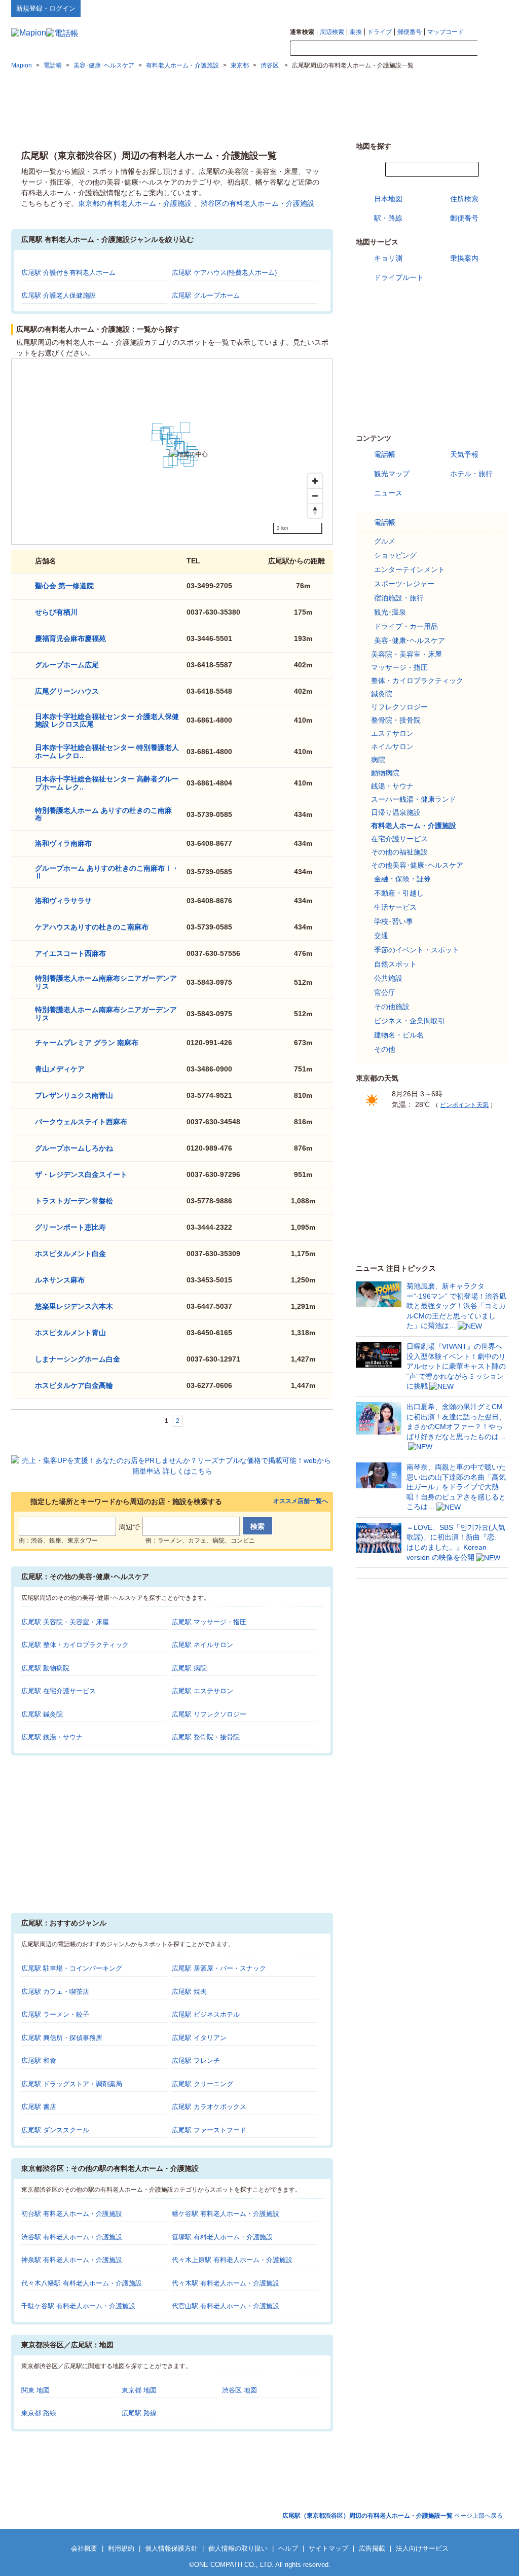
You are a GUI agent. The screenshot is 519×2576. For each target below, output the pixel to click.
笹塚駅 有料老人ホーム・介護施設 (222, 2237)
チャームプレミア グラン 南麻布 (87, 1043)
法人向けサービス (422, 2548)
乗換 (356, 32)
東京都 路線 (39, 2413)
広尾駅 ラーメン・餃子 (55, 2014)
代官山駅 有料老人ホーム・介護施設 (226, 2306)
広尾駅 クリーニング (202, 2084)
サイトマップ (491, 8)
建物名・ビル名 (399, 1035)
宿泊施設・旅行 (399, 598)
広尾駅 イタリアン (199, 2038)
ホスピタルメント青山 (70, 1333)
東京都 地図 (139, 2390)
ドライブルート (399, 277)
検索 (493, 49)
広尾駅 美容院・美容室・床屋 (65, 1622)
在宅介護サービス (399, 839)
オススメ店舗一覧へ (301, 1501)
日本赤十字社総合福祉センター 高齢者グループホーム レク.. (107, 783)
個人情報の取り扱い (238, 2548)
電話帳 (385, 454)
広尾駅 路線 (139, 2413)
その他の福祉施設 (399, 852)
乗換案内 (464, 258)
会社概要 (84, 2548)
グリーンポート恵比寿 (70, 1227)
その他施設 (392, 1007)
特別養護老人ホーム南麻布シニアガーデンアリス (106, 1013)
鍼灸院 (382, 694)
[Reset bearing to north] (315, 510)
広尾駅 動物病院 (45, 1668)
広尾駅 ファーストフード (209, 2130)
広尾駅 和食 (39, 2061)
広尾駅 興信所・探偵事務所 (62, 2038)
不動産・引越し (399, 893)
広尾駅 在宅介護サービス (59, 1691)
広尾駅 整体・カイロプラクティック (75, 1645)
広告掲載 (372, 2548)
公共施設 (388, 978)
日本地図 (388, 199)
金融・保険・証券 (402, 879)
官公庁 (385, 992)
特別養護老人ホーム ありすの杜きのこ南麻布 (103, 814)
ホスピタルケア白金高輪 (74, 1385)
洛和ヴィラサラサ (63, 901)
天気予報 (464, 454)
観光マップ (392, 474)
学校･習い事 (394, 921)
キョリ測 (388, 258)
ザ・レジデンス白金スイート (81, 1174)
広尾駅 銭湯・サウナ (52, 1737)
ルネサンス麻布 (60, 1280)
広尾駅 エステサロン (202, 1691)
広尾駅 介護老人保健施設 (59, 295)
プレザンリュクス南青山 (74, 1095)
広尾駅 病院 (189, 1668)
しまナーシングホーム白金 (78, 1359)
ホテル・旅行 (471, 474)
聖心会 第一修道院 (64, 586)
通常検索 (302, 32)
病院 (378, 760)
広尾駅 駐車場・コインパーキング (72, 1968)
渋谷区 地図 (239, 2390)
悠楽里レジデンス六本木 (74, 1306)
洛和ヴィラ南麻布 (63, 843)
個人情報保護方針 (171, 2548)
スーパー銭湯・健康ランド (414, 799)
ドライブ (380, 32)
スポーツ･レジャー (404, 584)
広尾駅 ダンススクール (55, 2130)
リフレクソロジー (399, 707)
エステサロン (392, 733)
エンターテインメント (410, 569)
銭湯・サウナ (392, 786)
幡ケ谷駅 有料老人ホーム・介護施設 (226, 2214)
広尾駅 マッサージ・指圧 (209, 1622)
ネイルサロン (392, 746)
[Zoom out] (315, 496)
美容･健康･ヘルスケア (410, 640)
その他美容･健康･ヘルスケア (417, 865)
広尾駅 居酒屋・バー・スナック (219, 1968)
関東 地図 (35, 2390)
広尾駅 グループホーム (206, 295)
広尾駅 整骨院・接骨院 (206, 1737)
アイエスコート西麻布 (70, 953)
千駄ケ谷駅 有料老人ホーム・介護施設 (78, 2306)
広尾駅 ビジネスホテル (206, 2014)
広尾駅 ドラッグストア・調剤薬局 (72, 2084)
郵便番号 (410, 32)
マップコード (446, 32)
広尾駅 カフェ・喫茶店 (55, 1992)
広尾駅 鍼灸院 (42, 1714)
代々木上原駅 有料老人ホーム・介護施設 (232, 2260)
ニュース (388, 493)
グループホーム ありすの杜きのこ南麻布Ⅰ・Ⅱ (107, 872)
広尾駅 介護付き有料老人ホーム (68, 273)
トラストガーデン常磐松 (74, 1201)
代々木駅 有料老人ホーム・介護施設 (226, 2283)
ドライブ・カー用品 (406, 626)
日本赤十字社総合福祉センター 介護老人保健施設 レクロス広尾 (107, 720)
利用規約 (121, 2548)
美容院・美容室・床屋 (406, 654)
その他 (385, 1049)
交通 (381, 936)
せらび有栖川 (56, 612)
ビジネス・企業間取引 (410, 1021)
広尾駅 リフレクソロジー (209, 1714)
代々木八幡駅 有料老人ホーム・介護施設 (82, 2283)
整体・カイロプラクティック (417, 681)
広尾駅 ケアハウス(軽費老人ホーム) (224, 273)
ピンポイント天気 (464, 1105)
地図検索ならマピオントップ (408, 8)
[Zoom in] (315, 481)
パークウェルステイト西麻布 (81, 1122)
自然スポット (395, 964)
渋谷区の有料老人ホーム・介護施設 (257, 203)
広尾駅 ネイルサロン (202, 1645)
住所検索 (464, 199)
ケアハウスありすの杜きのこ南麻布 (92, 927)
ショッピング (395, 555)
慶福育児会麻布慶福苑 (70, 638)
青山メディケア (60, 1069)
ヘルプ (459, 8)
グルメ (385, 541)
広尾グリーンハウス (67, 691)
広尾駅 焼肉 (189, 1992)
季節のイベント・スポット (417, 950)
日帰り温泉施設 (396, 812)
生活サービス (395, 907)
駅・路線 (388, 218)
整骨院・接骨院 (396, 720)
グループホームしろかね (74, 1148)
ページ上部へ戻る (393, 2516)
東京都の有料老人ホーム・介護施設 (135, 203)
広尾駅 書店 (39, 2107)
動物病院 (385, 773)
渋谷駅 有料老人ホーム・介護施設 (72, 2237)
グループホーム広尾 (67, 665)
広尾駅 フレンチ (196, 2061)
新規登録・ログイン (46, 8)
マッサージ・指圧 (399, 667)
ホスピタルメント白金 (70, 1254)
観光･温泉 (390, 612)
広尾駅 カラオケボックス (209, 2107)
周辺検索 (332, 32)
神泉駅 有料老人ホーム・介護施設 (72, 2260)
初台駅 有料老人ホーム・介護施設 (72, 2214)
